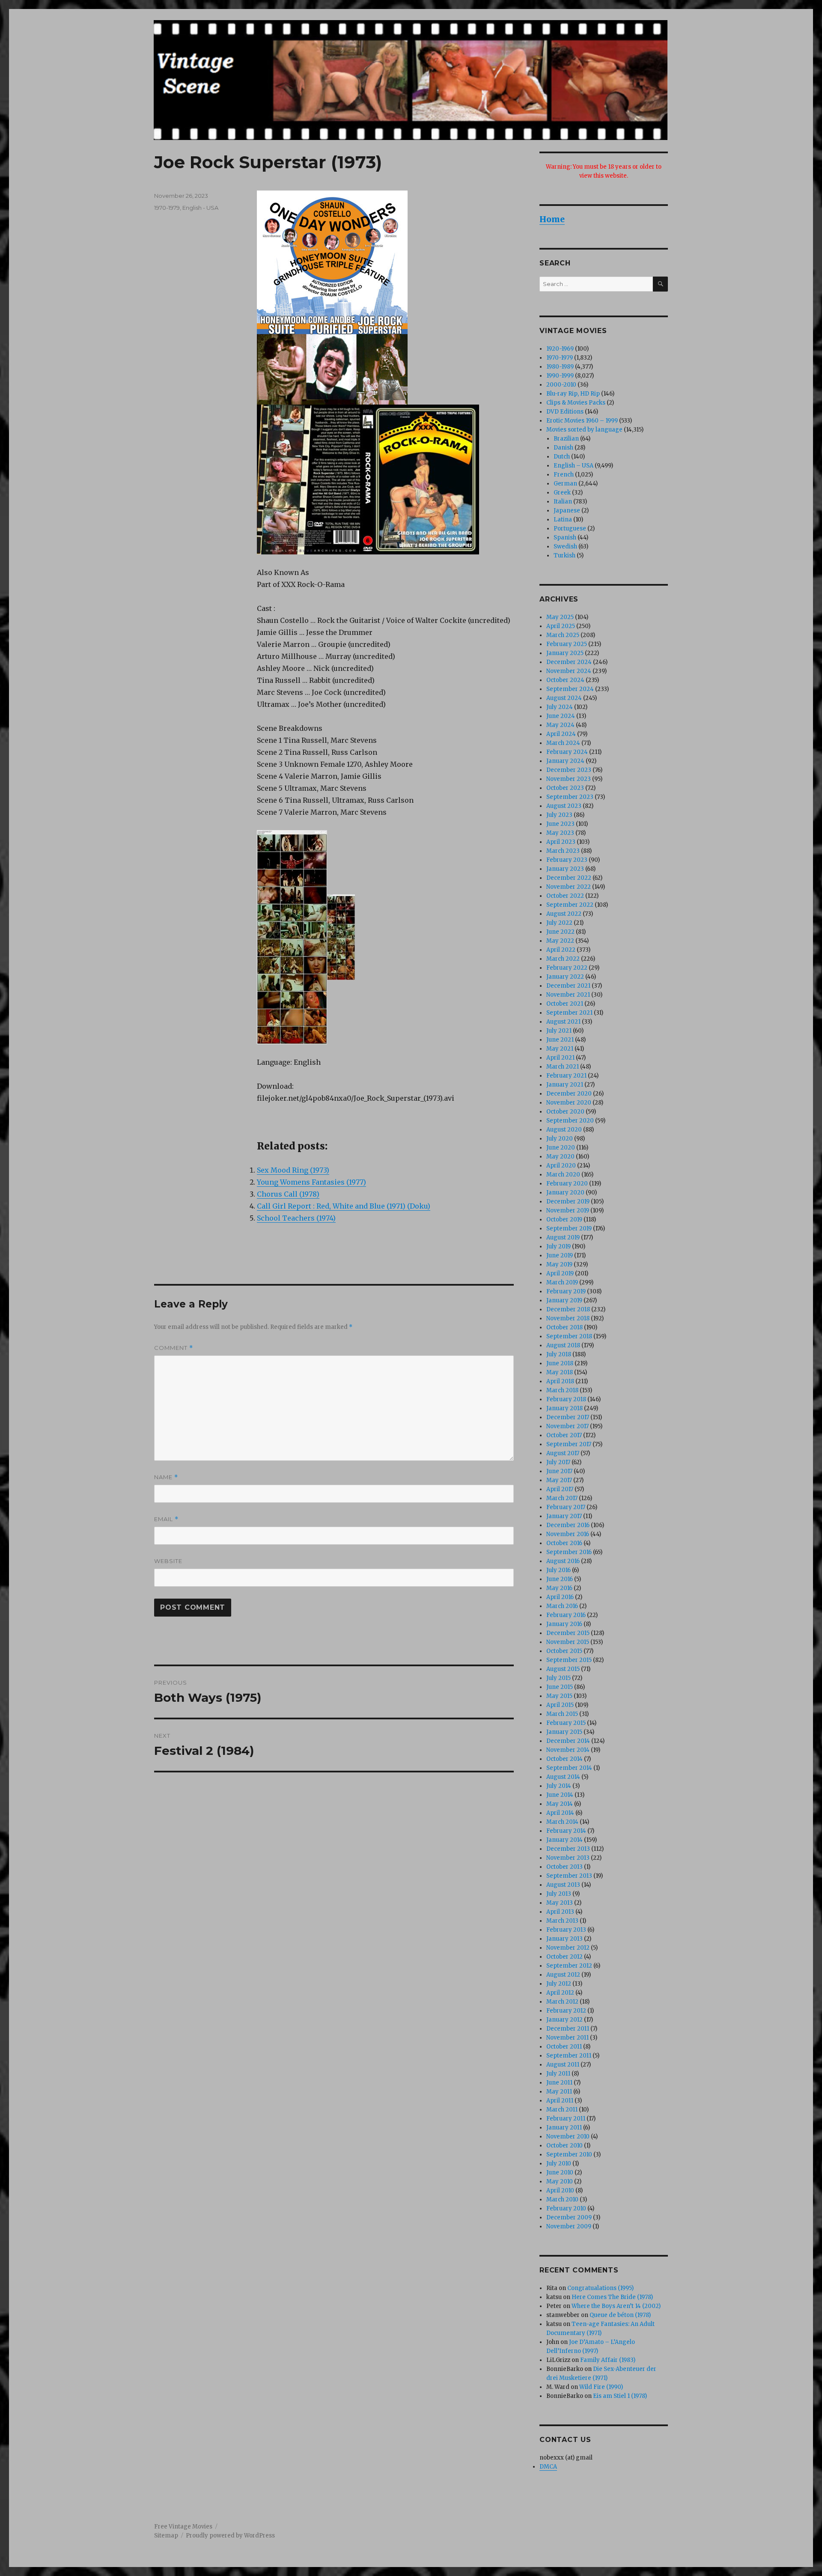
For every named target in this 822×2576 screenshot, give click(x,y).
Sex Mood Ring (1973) (293, 1170)
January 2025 (565, 653)
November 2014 (568, 1750)
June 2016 (560, 1579)
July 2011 (558, 2074)
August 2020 (564, 1130)
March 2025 (563, 635)
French (564, 475)
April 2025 (561, 626)
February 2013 (566, 1930)
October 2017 (564, 1435)
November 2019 (568, 1211)
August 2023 (564, 806)
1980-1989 (560, 367)
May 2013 (560, 1903)
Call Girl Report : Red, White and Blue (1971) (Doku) (344, 1206)
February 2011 (566, 2119)
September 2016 (569, 1552)
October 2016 (564, 1543)
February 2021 (566, 1076)
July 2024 (560, 707)
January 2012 (564, 2020)
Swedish (565, 546)
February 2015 (566, 1723)
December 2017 (568, 1417)
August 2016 (563, 1561)
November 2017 (567, 1426)
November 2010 (568, 2137)
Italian (563, 502)
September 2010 (569, 2155)
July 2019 (558, 1246)
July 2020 (560, 1139)
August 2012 (563, 1975)
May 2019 (559, 1264)
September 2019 (569, 1228)
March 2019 (562, 1282)
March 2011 (562, 2110)
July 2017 (558, 1462)
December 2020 (569, 1094)
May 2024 (560, 725)
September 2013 (569, 1876)
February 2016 (566, 1615)
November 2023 (569, 779)
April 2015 (560, 1705)
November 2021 (568, 995)
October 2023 (565, 788)
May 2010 (560, 2181)
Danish (563, 448)
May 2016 (559, 1588)
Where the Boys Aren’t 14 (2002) (616, 2306)
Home (552, 219)
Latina (563, 520)
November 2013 (568, 1858)
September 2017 (569, 1444)
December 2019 (568, 1202)
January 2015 (564, 1732)
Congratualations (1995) (600, 2288)
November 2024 (569, 671)
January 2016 (564, 1624)
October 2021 (565, 1004)
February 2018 (566, 1399)
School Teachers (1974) (296, 1218)
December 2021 (568, 986)
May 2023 (560, 833)
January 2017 (564, 1516)
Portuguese (570, 529)
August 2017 (563, 1453)
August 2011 (563, 2065)
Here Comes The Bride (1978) (612, 2297)
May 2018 (560, 1372)
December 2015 (568, 1633)
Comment (174, 1348)
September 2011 (569, 2056)
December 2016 (568, 1525)
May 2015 (559, 1696)
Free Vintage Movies (183, 2527)
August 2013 (563, 1885)
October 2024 (565, 680)
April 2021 (560, 1058)
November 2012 (568, 1948)
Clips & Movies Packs (576, 403)
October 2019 (564, 1220)
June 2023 (560, 824)
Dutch (562, 457)
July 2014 (559, 1786)
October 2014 (564, 1759)
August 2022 (564, 914)
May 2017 (559, 1480)
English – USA (573, 466)
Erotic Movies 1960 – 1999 (582, 421)
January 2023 (565, 869)
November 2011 (567, 2038)
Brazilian (566, 439)
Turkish (564, 555)
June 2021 (560, 1040)
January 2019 (564, 1300)
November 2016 (568, 1534)
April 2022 (561, 950)
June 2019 (560, 1255)
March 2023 (563, 851)
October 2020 (565, 1112)
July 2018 (559, 1354)
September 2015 (569, 1660)
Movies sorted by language (584, 430)
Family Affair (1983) (608, 2360)
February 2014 (566, 1831)
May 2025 (560, 617)
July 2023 (559, 815)
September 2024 (570, 689)
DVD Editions (565, 412)
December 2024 (569, 662)
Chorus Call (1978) (288, 1194)
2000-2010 (561, 385)
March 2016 (562, 1606)
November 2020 (569, 1103)
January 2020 (565, 1193)
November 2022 (569, 887)
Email (166, 1519)
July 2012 (559, 1984)
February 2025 (567, 644)
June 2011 (559, 2083)
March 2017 (562, 1498)
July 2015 (558, 1678)
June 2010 (560, 2172)
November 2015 (568, 1642)
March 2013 (562, 1921)
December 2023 (569, 770)
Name (166, 1477)
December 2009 (569, 2217)
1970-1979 (167, 208)
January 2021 (565, 1085)
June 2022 (560, 932)
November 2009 (569, 2226)
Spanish (565, 538)
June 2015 (560, 1687)
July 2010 (559, 2164)
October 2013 (564, 1867)
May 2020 (560, 1157)
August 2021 (563, 1022)
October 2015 (564, 1651)
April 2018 (560, 1381)
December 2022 (569, 878)
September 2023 (570, 797)
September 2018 (569, 1336)
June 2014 (560, 1795)
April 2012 (560, 1993)
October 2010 (564, 2146)
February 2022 (567, 968)
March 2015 (562, 1714)
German (565, 484)
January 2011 (564, 2128)
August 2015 (563, 1669)
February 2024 (567, 752)
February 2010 (566, 2208)
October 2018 (564, 1327)
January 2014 (564, 1840)
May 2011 (559, 2092)
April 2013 (560, 1912)
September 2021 (569, 1013)
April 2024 (561, 734)
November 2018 (568, 1318)
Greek (562, 493)
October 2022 (565, 896)
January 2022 (565, 977)
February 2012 (566, 2011)
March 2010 (562, 2199)
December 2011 (568, 2029)
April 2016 (560, 1597)
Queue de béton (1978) (620, 2315)
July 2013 (559, 1894)
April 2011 (560, 2101)
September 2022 (570, 905)
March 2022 (563, 959)
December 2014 (568, 1741)
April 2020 (561, 1166)
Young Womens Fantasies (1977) (311, 1182)
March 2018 (562, 1390)
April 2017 (560, 1489)
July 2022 (559, 923)
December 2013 (568, 1849)
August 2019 (563, 1237)
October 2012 (564, 1957)
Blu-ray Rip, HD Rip (573, 394)
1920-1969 (560, 349)
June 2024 (561, 716)
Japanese (567, 511)
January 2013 (564, 1939)
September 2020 (570, 1121)
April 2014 (560, 1813)
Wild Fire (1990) (601, 2387)
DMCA (548, 2467)
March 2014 (562, 1822)
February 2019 (566, 1291)
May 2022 (560, 941)
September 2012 (569, 1966)
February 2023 (567, 860)
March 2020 (563, 1175)
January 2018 (564, 1408)
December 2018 (568, 1309)
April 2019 (560, 1273)
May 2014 (560, 1804)
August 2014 (563, 1777)
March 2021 (563, 1067)
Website (168, 1561)
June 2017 (559, 1471)
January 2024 (565, 761)
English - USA (200, 208)
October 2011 (564, 2047)
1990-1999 (560, 376)
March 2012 (562, 2002)
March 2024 (563, 743)
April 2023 (561, 842)
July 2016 (558, 1570)
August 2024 (564, 698)
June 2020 (561, 1148)
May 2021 (560, 1049)
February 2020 (567, 1184)
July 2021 (559, 1031)
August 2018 (563, 1345)
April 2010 (560, 2190)
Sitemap (166, 2536)
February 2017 (566, 1507)
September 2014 (569, 1768)
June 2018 (560, 1363)
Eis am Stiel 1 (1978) (620, 2396)
